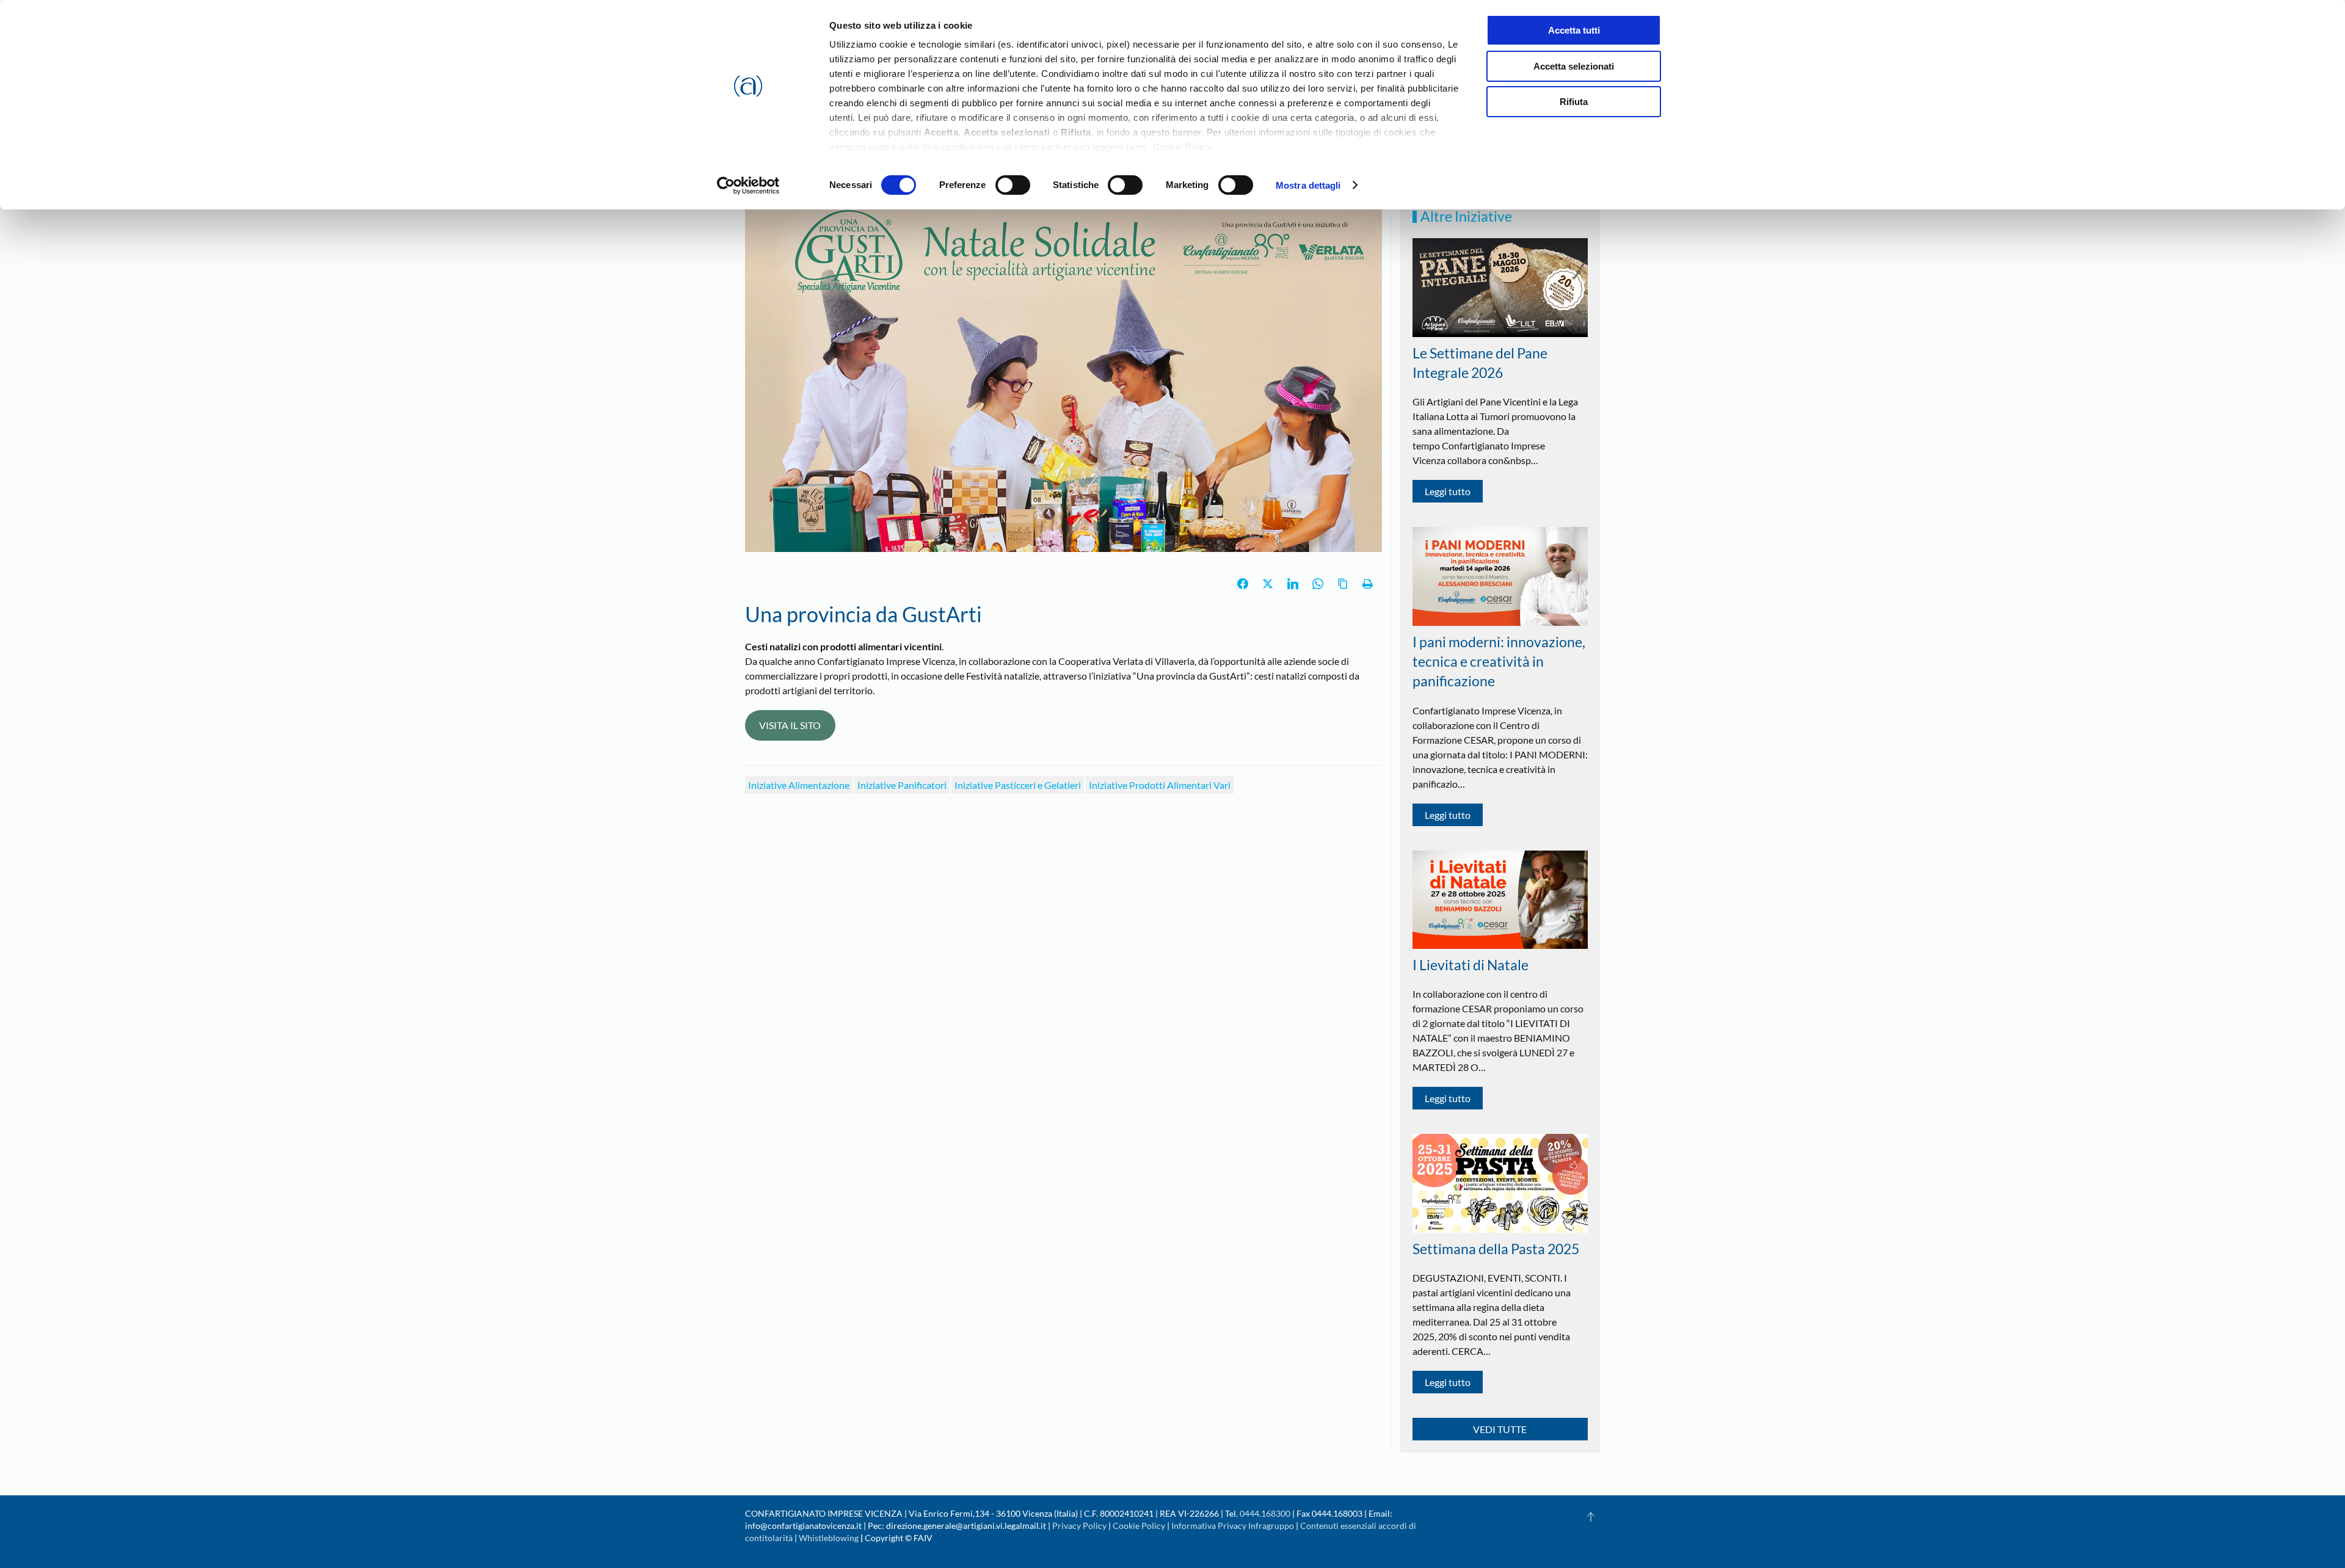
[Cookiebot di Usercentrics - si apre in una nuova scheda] (748, 186)
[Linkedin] (1293, 584)
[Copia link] (1343, 584)
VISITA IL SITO (790, 725)
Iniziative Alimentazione (799, 785)
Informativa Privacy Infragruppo (1233, 1526)
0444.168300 (1265, 1513)
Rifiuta (1574, 102)
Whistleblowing (829, 1538)
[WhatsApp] (1318, 584)
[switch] (1013, 185)
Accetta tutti (1574, 30)
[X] (1268, 584)
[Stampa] (1368, 584)
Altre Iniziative (1466, 216)
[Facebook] (1243, 584)
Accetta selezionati (1574, 66)
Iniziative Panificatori (902, 785)
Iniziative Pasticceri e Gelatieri (1018, 785)
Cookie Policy (1139, 1526)
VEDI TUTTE (1500, 1429)
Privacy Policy (1079, 1526)
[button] (1591, 1517)
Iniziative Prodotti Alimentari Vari (1160, 785)
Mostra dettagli (1308, 185)
